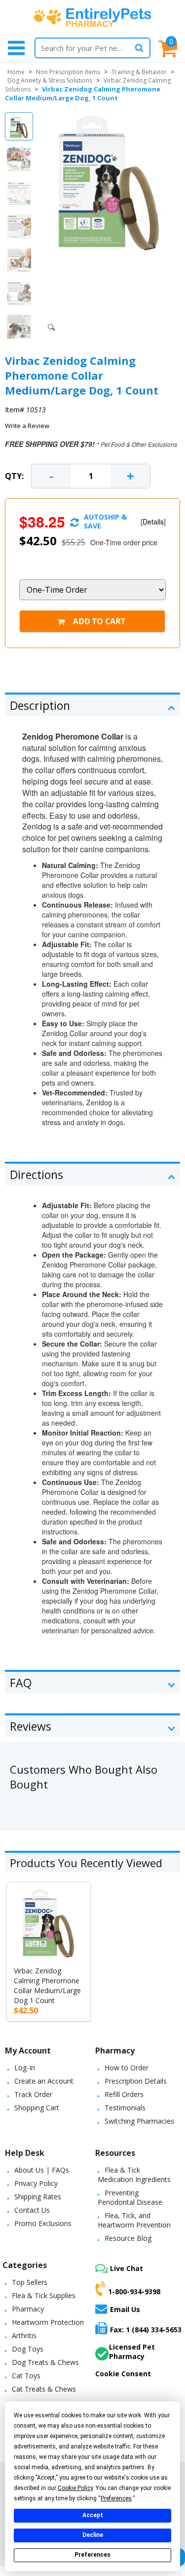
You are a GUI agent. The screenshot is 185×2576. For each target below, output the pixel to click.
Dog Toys (28, 2349)
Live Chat (127, 2268)
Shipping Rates (38, 2197)
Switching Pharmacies (139, 2121)
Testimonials (125, 2108)
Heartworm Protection (48, 2322)
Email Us (125, 2309)
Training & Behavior (139, 72)
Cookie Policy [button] (75, 2488)
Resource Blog (128, 2238)
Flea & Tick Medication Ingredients (134, 2175)
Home (16, 72)
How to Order (127, 2068)
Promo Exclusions (43, 2223)
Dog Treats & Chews (45, 2362)
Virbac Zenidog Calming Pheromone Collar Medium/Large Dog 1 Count (47, 1986)
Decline (93, 2535)
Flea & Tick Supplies (44, 2295)
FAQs (60, 2170)
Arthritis (24, 2336)
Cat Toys (26, 2376)
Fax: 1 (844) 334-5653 (146, 2330)
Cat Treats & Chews (44, 2389)
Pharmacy (28, 2309)
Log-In (25, 2068)
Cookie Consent (123, 2374)
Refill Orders (124, 2094)
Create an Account (44, 2081)
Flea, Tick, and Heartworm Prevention (134, 2220)
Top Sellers (30, 2282)
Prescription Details (136, 2081)
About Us (29, 2170)
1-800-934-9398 (134, 2291)
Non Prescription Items (68, 72)
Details (153, 522)
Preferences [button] (116, 2498)
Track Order (33, 2094)
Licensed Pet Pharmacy (132, 2352)
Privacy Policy (36, 2183)
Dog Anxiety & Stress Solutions (50, 80)
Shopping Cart (37, 2108)
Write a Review (27, 426)
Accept (93, 2515)
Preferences (92, 2555)
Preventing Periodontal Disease (130, 2197)
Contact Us (32, 2210)
